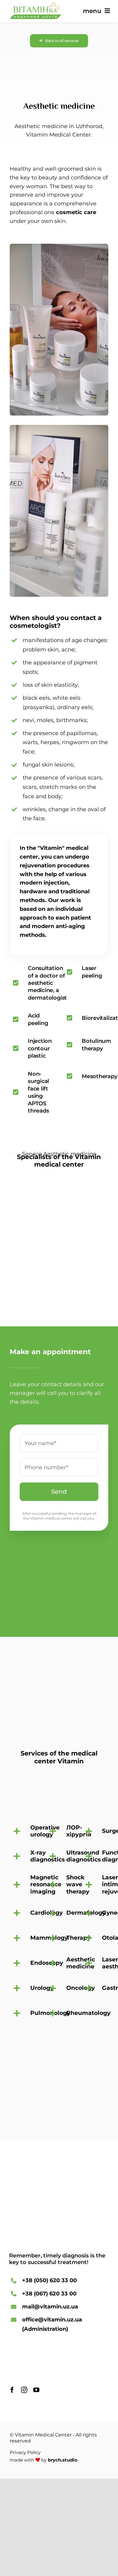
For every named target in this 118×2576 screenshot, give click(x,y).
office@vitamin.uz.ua (52, 2320)
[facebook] (12, 2390)
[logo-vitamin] (35, 6)
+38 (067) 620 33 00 (49, 2294)
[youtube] (36, 2390)
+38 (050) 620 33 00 (49, 2280)
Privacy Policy (25, 2452)
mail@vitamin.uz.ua (50, 2307)
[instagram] (24, 2390)
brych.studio (63, 2460)
